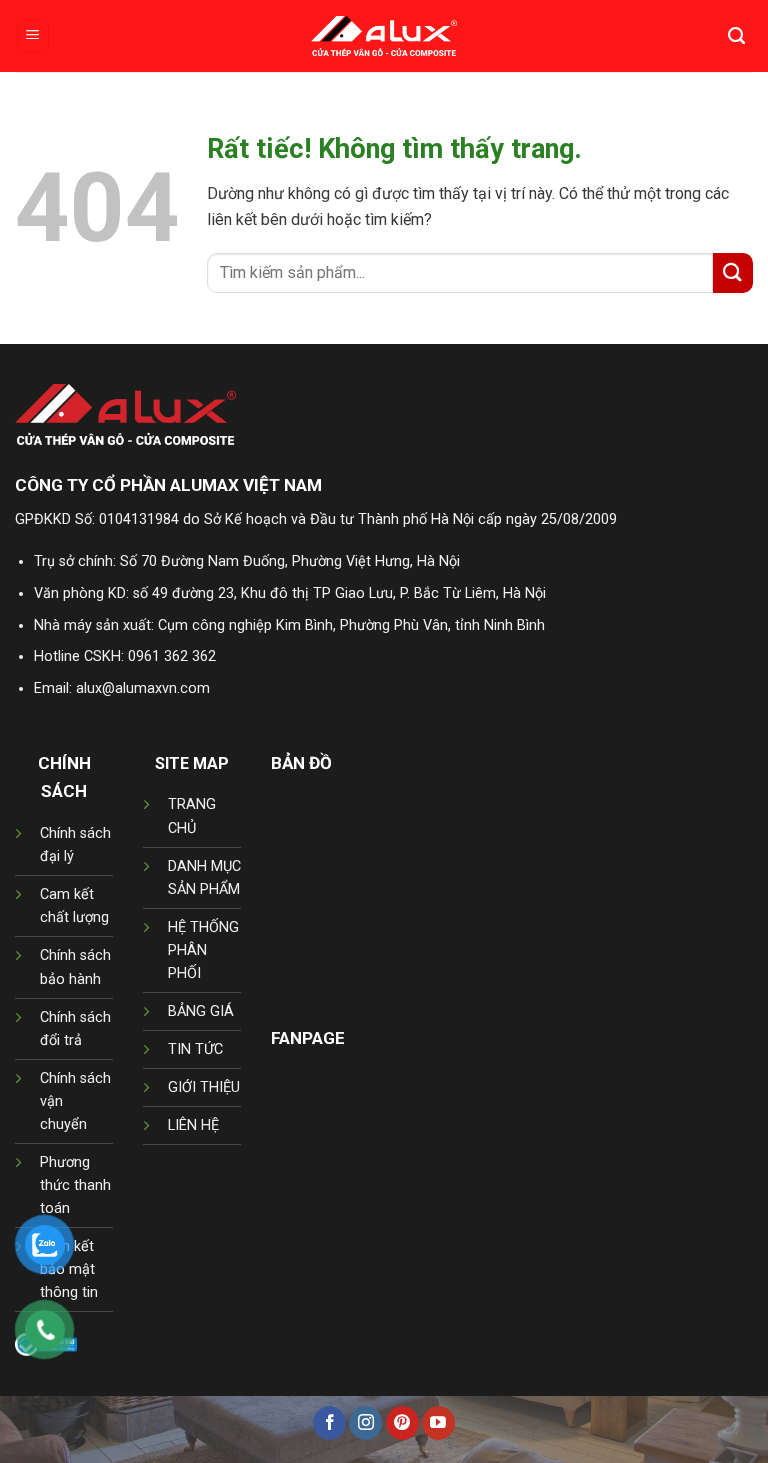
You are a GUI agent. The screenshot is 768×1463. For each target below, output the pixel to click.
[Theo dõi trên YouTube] (438, 1423)
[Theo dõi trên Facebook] (329, 1423)
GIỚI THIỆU (204, 1087)
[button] (33, 36)
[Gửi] (733, 272)
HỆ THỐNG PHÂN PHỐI (203, 950)
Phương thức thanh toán (75, 1185)
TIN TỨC (195, 1049)
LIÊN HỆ (193, 1125)
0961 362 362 (172, 656)
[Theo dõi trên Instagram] (365, 1423)
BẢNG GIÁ (201, 1011)
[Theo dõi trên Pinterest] (402, 1423)
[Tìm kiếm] (736, 36)
